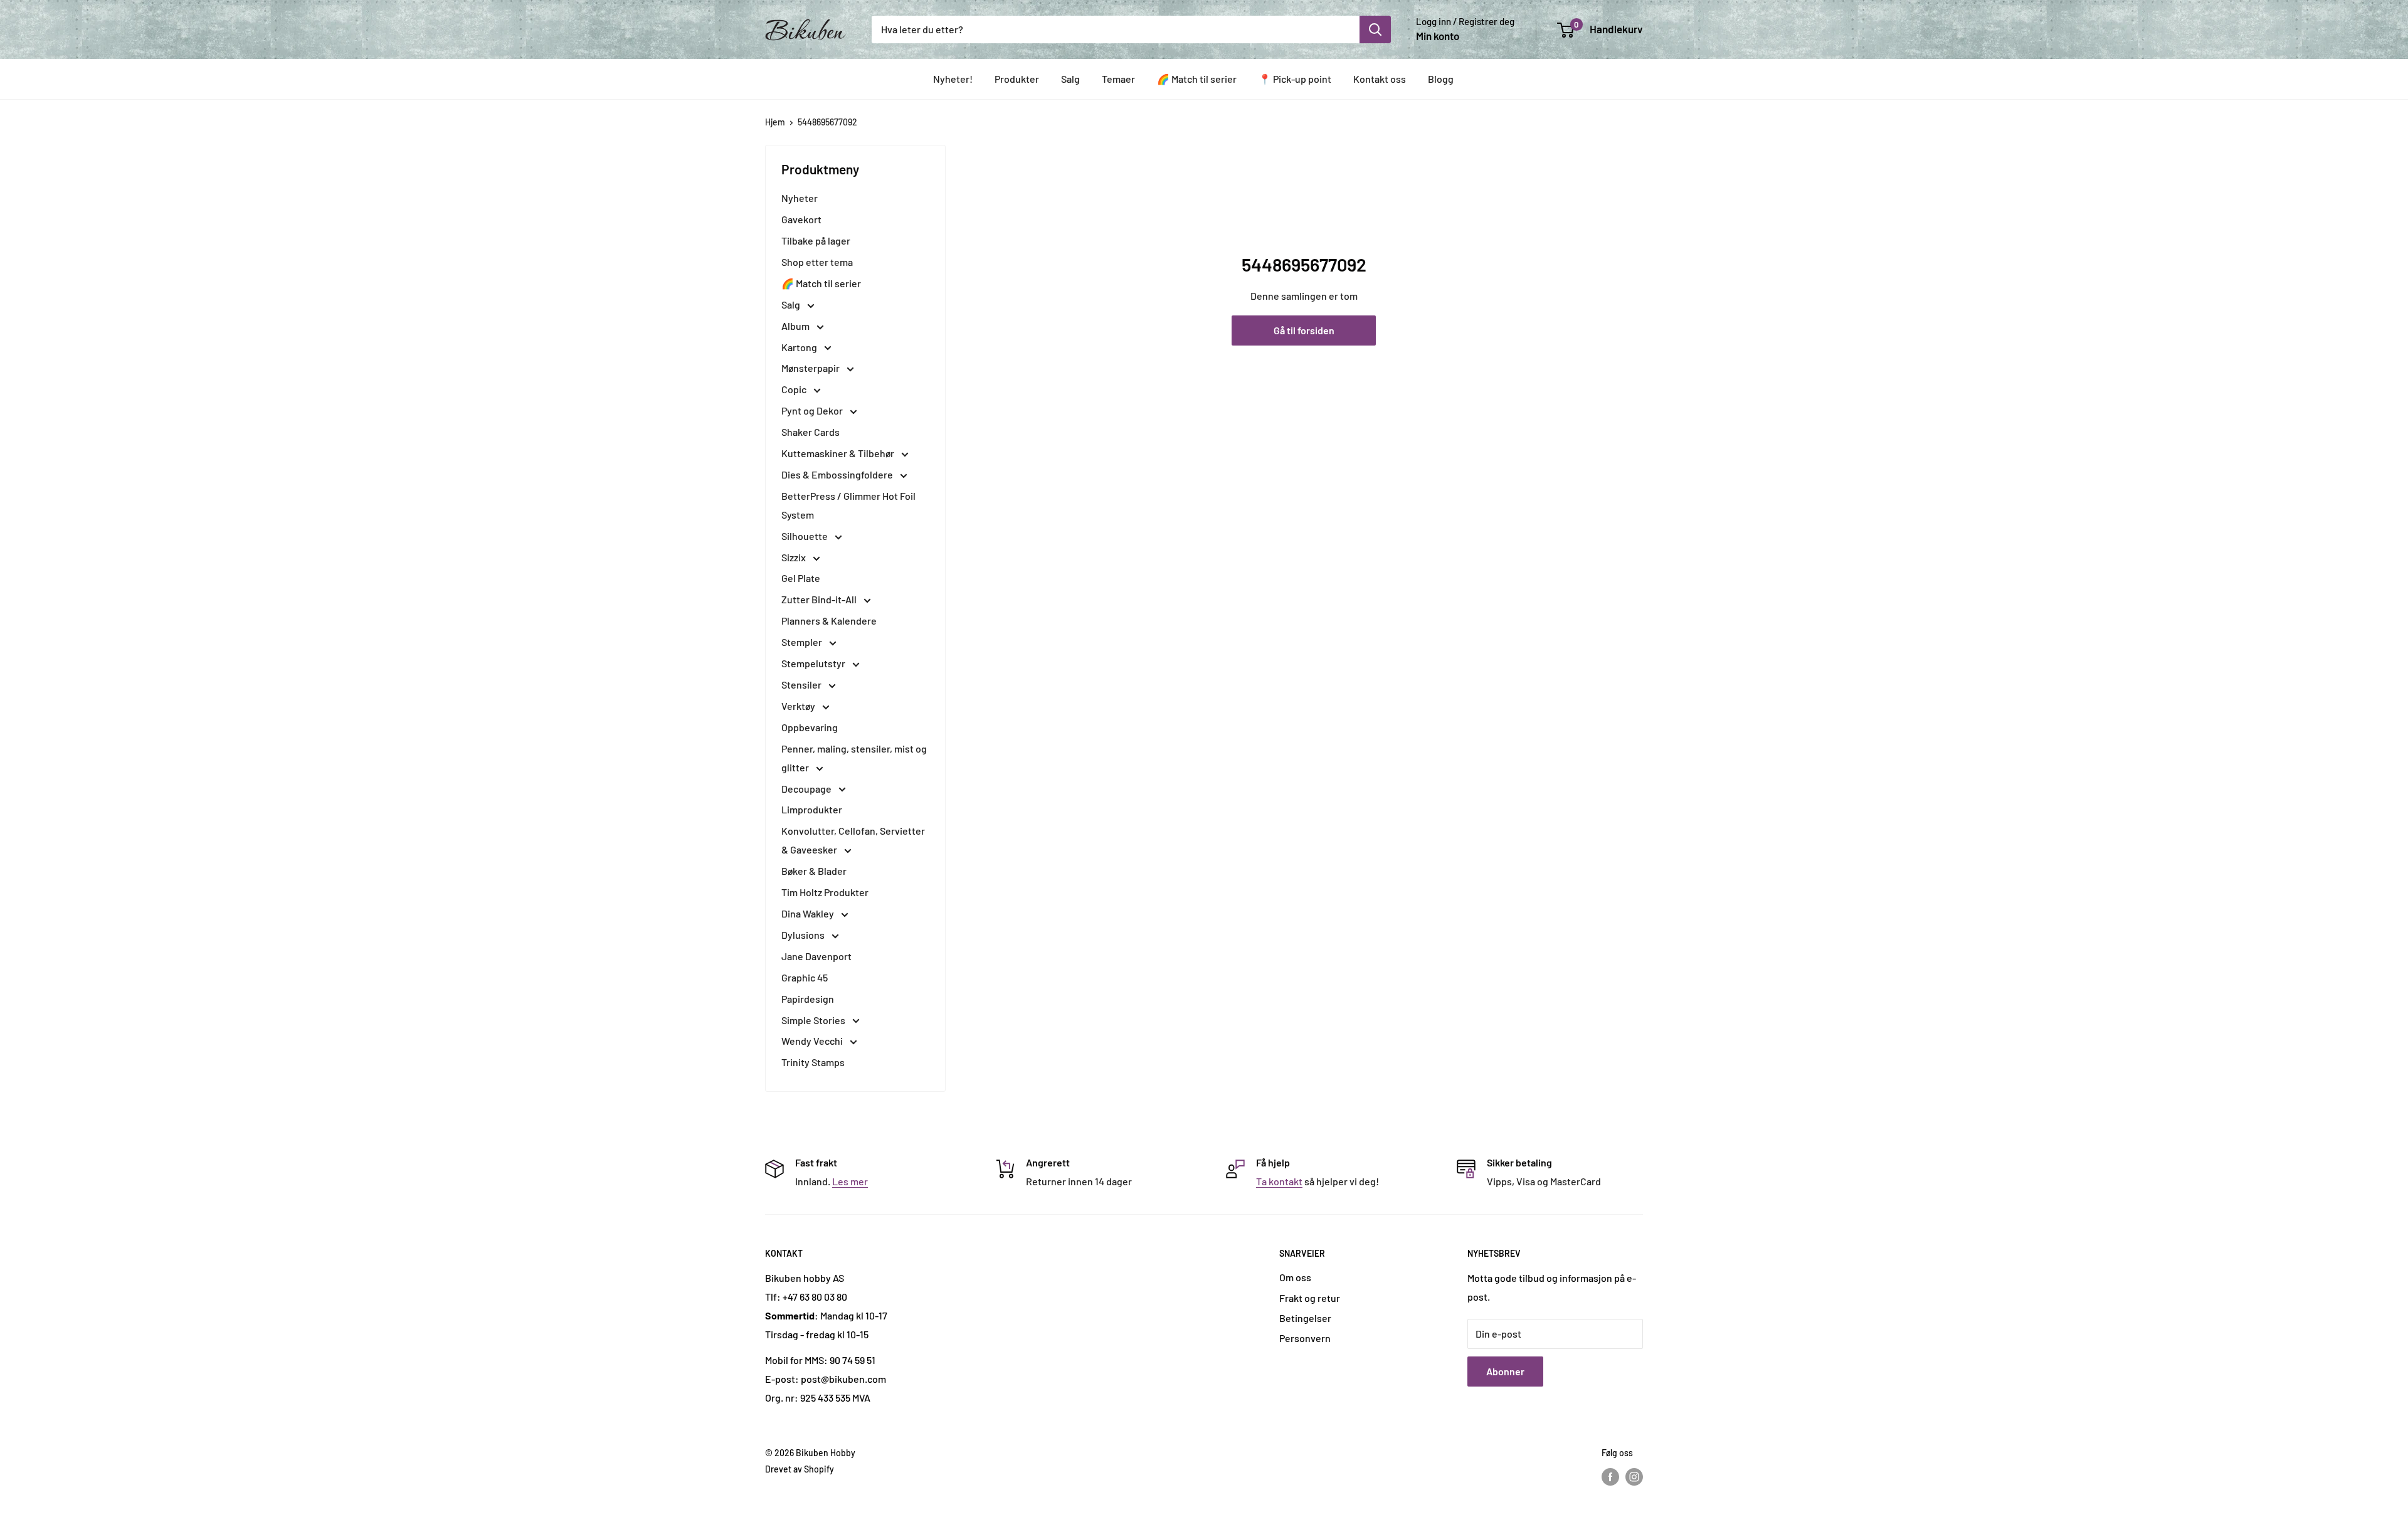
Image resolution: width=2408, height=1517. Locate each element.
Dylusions (804, 935)
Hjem (775, 122)
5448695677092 (827, 122)
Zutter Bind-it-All (820, 599)
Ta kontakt (1279, 1181)
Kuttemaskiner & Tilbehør (839, 453)
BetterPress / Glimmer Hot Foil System (848, 505)
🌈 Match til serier (1197, 79)
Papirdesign (808, 999)
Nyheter (800, 198)
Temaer (1118, 79)
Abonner (1505, 1371)
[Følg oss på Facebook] (1610, 1477)
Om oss (1295, 1277)
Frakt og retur (1310, 1298)
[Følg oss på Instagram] (1634, 1477)
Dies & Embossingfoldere (838, 474)
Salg (1070, 79)
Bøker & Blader (814, 871)
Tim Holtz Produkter (825, 892)
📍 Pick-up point (1295, 79)
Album (796, 326)
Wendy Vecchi (813, 1041)
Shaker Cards (811, 432)
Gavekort (801, 219)
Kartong (800, 347)
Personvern (1305, 1338)
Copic (795, 389)
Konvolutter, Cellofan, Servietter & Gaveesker (853, 840)
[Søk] (1375, 29)
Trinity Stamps (813, 1062)
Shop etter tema (817, 262)
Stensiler (802, 684)
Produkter (1017, 79)
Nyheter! (953, 79)
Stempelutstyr (814, 663)
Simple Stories (814, 1020)
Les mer (850, 1181)
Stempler (803, 642)
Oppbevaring (810, 727)
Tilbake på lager (816, 240)
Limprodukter (812, 809)
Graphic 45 (805, 977)
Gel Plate (801, 578)
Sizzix (795, 557)
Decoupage (807, 789)
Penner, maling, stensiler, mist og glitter (854, 758)
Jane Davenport (816, 956)
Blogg (1441, 79)
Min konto (1438, 36)
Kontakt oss (1380, 79)
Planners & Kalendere (829, 621)
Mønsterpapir (811, 368)
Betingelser (1305, 1318)
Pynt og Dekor (813, 410)
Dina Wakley (809, 913)
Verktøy (799, 706)
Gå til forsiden (1304, 330)
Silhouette (805, 536)
